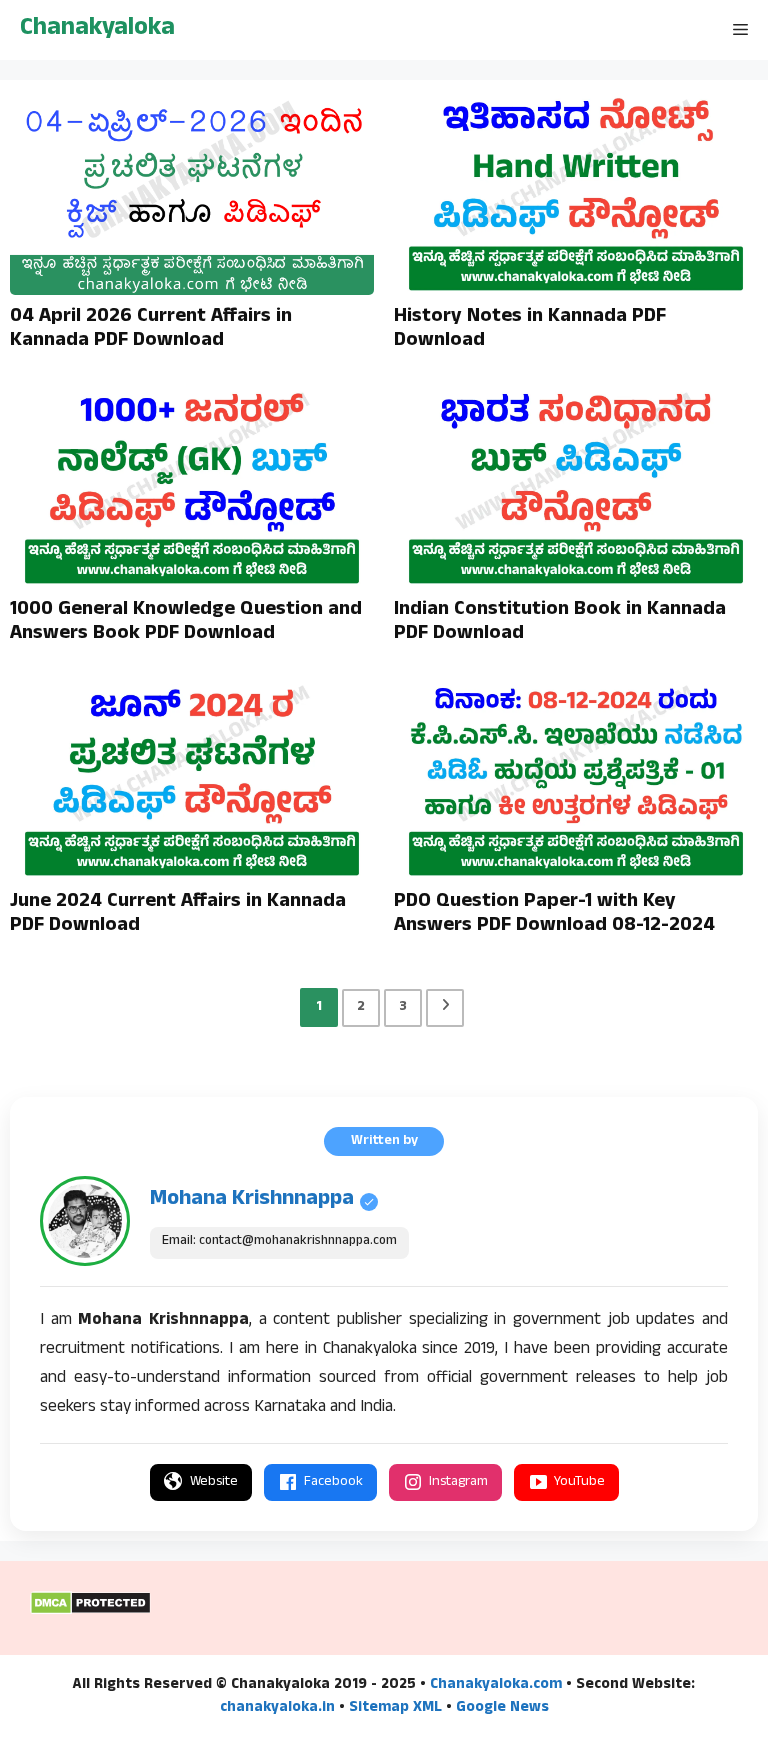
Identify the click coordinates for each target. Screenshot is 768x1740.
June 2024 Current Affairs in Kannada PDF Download (178, 915)
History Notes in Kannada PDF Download (530, 330)
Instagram (458, 1482)
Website (214, 1482)
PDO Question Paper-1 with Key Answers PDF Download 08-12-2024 (554, 915)
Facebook (333, 1482)
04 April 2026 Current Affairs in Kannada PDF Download (151, 330)
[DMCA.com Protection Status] (90, 1612)
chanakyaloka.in (277, 1708)
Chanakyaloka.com (496, 1685)
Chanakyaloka (97, 29)
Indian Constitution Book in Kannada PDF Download (560, 623)
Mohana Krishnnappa (252, 1200)
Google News (502, 1708)
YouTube (579, 1482)
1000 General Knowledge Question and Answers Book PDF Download (186, 623)
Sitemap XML (395, 1708)
